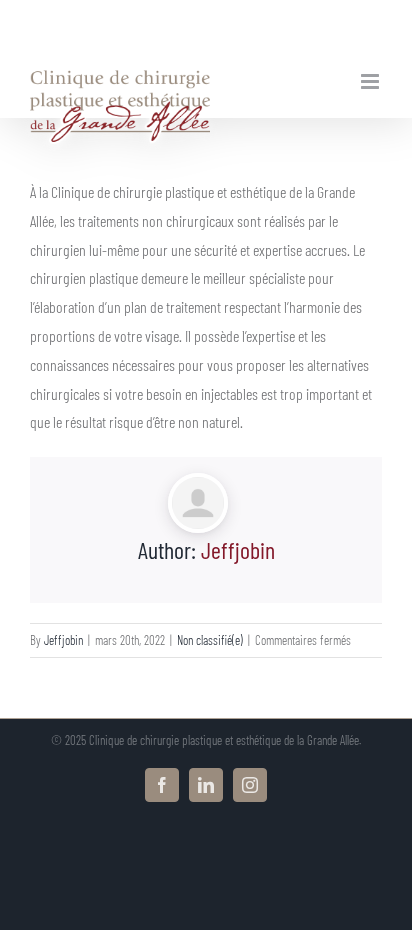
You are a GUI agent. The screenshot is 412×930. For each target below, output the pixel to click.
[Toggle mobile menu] (371, 81)
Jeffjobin (238, 549)
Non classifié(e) (210, 640)
